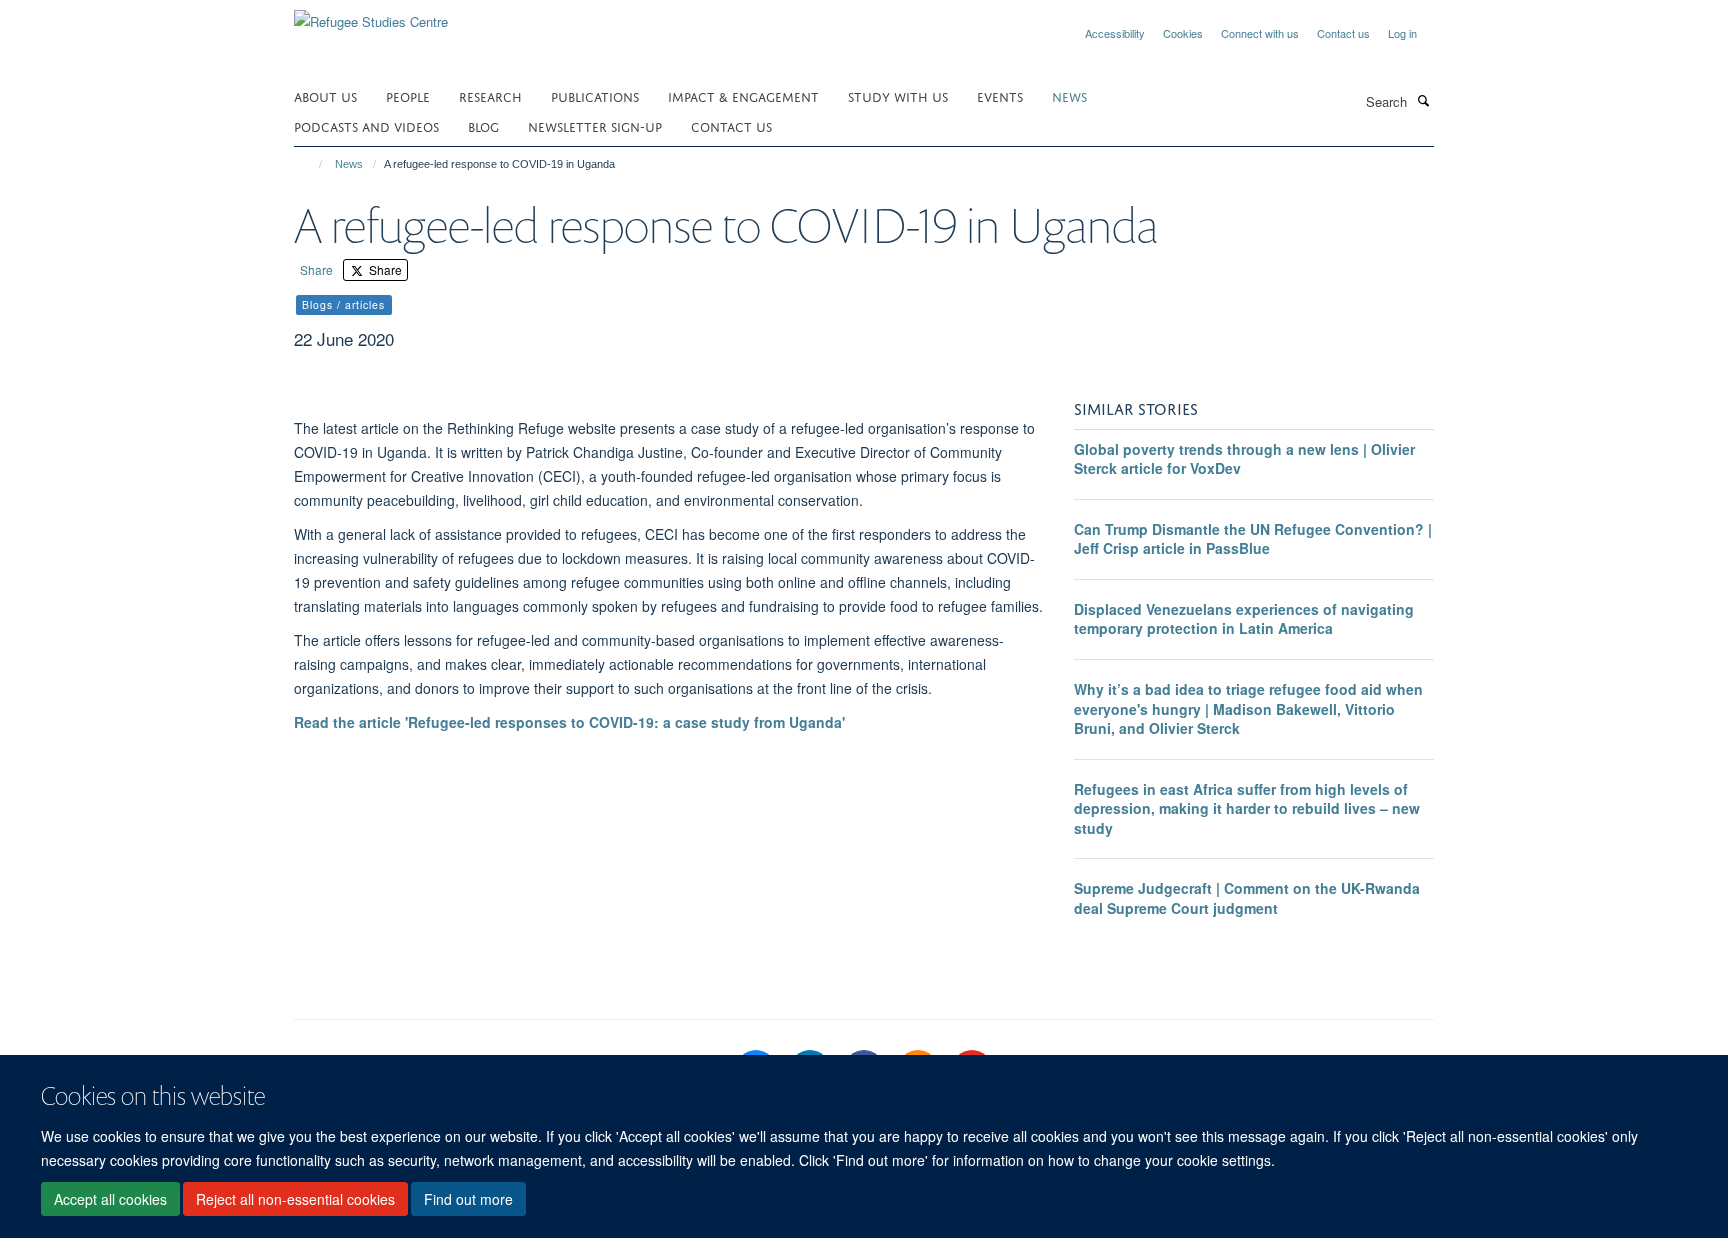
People (408, 95)
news (1069, 95)
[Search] (1423, 100)
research (490, 95)
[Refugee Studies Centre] (371, 14)
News (349, 164)
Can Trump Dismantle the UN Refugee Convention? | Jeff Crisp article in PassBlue (1253, 539)
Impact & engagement (743, 95)
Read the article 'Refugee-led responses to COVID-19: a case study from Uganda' (569, 722)
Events (1000, 95)
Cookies (1183, 33)
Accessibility (1115, 33)
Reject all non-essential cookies (295, 1199)
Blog (483, 125)
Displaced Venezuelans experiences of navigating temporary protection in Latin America (1244, 619)
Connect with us (1260, 33)
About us (325, 95)
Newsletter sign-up (595, 125)
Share (316, 269)
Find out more (468, 1199)
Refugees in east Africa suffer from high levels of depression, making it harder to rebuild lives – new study (1247, 808)
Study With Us (898, 95)
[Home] (311, 164)
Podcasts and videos (366, 125)
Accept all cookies (110, 1199)
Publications (595, 95)
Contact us (1343, 33)
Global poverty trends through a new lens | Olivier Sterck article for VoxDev (1244, 459)
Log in (1402, 33)
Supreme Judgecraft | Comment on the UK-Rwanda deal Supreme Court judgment (1247, 898)
